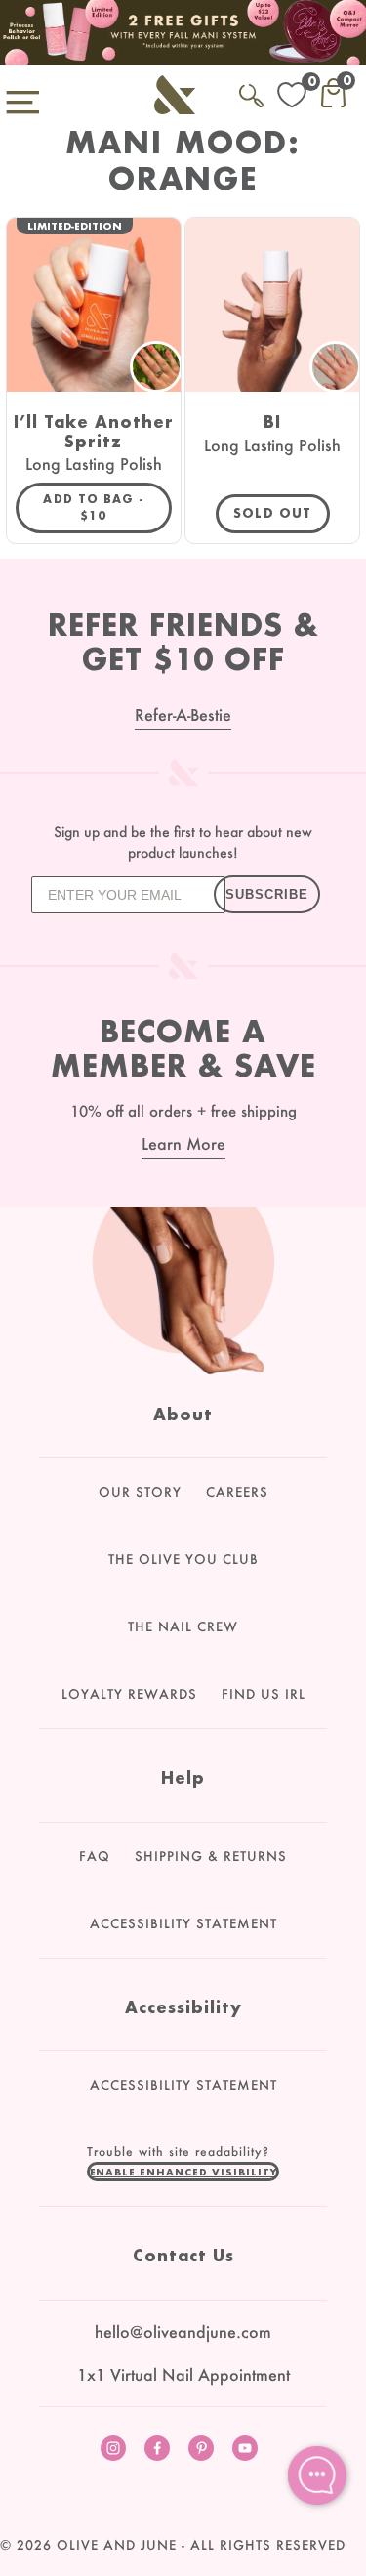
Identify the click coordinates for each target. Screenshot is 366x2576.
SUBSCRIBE (267, 894)
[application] (317, 2475)
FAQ (95, 1856)
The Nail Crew (183, 1626)
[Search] (251, 92)
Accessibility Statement (183, 1923)
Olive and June (117, 2545)
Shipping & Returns (211, 1856)
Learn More (183, 1143)
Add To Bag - (107, 507)
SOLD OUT (273, 513)
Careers (237, 1492)
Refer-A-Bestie (183, 715)
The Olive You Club (183, 1559)
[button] (183, 2172)
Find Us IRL (264, 1694)
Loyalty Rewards (129, 1694)
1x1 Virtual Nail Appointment (183, 2374)
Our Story (140, 1492)
